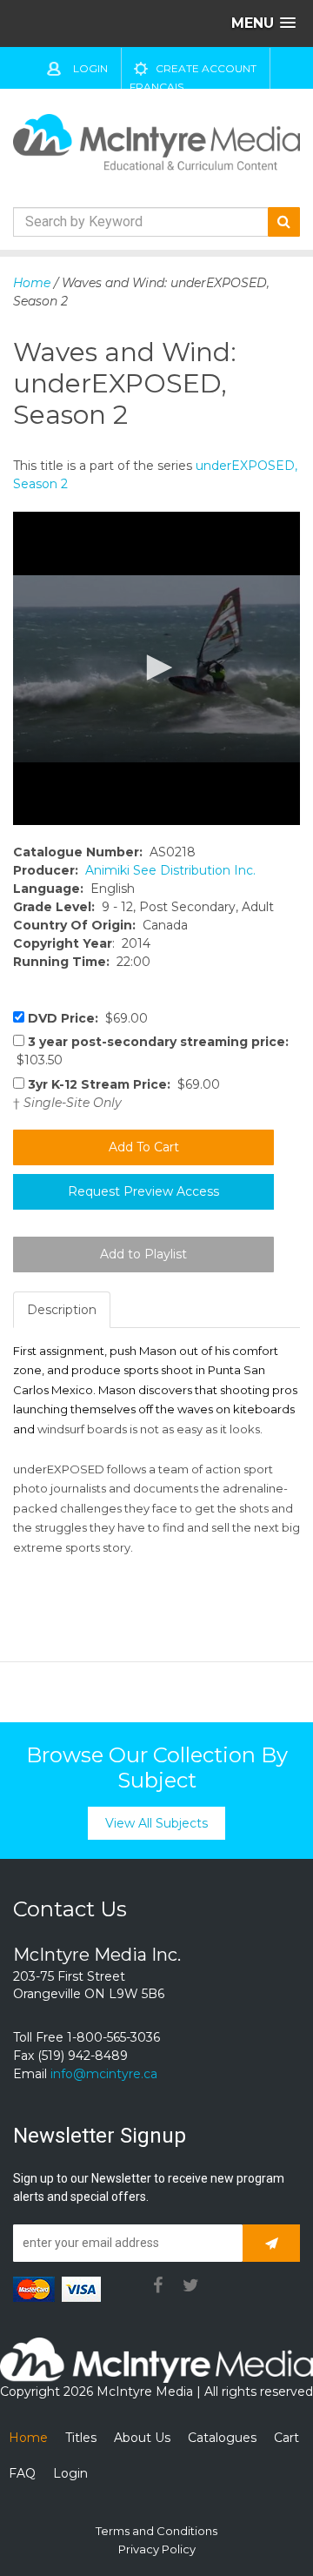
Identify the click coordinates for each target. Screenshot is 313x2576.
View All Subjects (156, 1823)
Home (32, 283)
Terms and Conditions (156, 2531)
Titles (81, 2438)
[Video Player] (156, 668)
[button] (156, 667)
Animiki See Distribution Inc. (170, 870)
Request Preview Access (143, 1191)
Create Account (206, 68)
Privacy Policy (157, 2549)
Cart (286, 2438)
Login (90, 68)
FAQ (22, 2473)
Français (156, 87)
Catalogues (222, 2438)
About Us (142, 2438)
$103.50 (151, 1051)
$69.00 (88, 1018)
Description (62, 1310)
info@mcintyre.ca (104, 2074)
